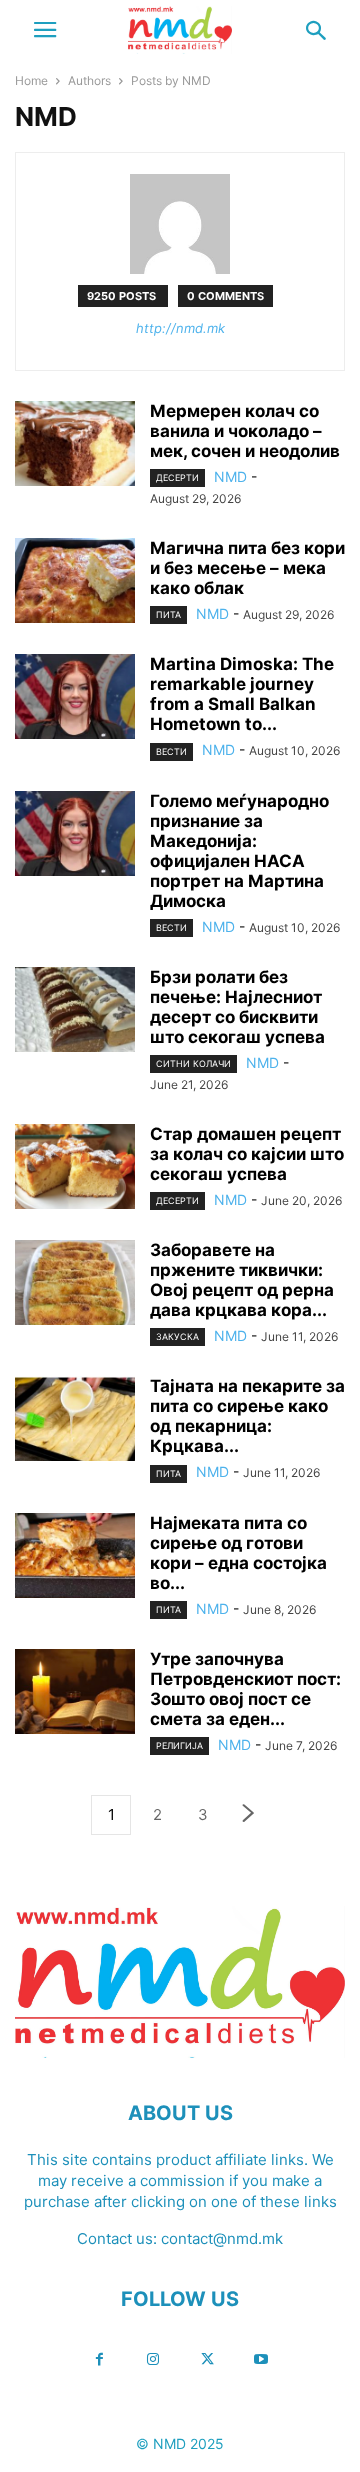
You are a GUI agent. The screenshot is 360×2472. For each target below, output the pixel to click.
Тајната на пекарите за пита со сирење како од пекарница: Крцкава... (247, 1416)
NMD (230, 476)
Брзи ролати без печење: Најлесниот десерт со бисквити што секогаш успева (237, 1007)
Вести (171, 751)
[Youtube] (261, 2359)
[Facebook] (99, 2359)
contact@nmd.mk (222, 2238)
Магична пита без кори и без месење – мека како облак (247, 568)
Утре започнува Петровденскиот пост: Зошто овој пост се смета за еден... (245, 1689)
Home (31, 80)
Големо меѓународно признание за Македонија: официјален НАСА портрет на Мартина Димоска (239, 851)
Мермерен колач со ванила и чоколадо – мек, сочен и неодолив (245, 431)
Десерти (177, 477)
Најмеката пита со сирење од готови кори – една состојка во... (238, 1553)
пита (168, 614)
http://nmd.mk (180, 328)
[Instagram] (153, 2359)
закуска (177, 1336)
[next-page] (249, 1815)
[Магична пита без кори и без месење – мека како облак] (75, 583)
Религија (179, 1745)
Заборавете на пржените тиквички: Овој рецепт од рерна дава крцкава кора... (242, 1280)
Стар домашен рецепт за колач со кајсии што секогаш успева (247, 1154)
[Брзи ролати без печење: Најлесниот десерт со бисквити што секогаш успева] (75, 1012)
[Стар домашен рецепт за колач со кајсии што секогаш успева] (75, 1169)
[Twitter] (207, 2359)
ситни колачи (193, 1063)
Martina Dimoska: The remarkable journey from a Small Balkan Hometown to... (242, 694)
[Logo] (180, 2052)
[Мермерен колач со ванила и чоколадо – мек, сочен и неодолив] (75, 446)
